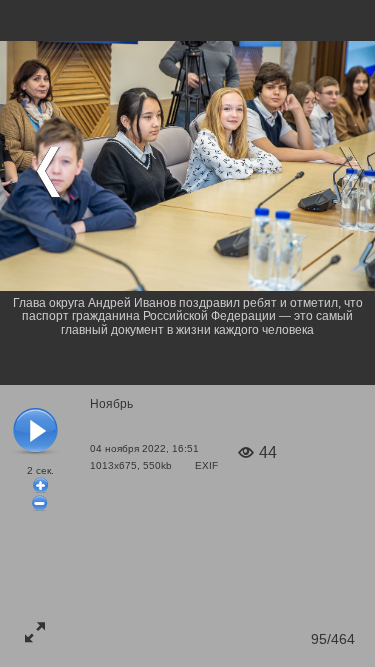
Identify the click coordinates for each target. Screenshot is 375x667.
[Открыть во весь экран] (35, 632)
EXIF (206, 465)
